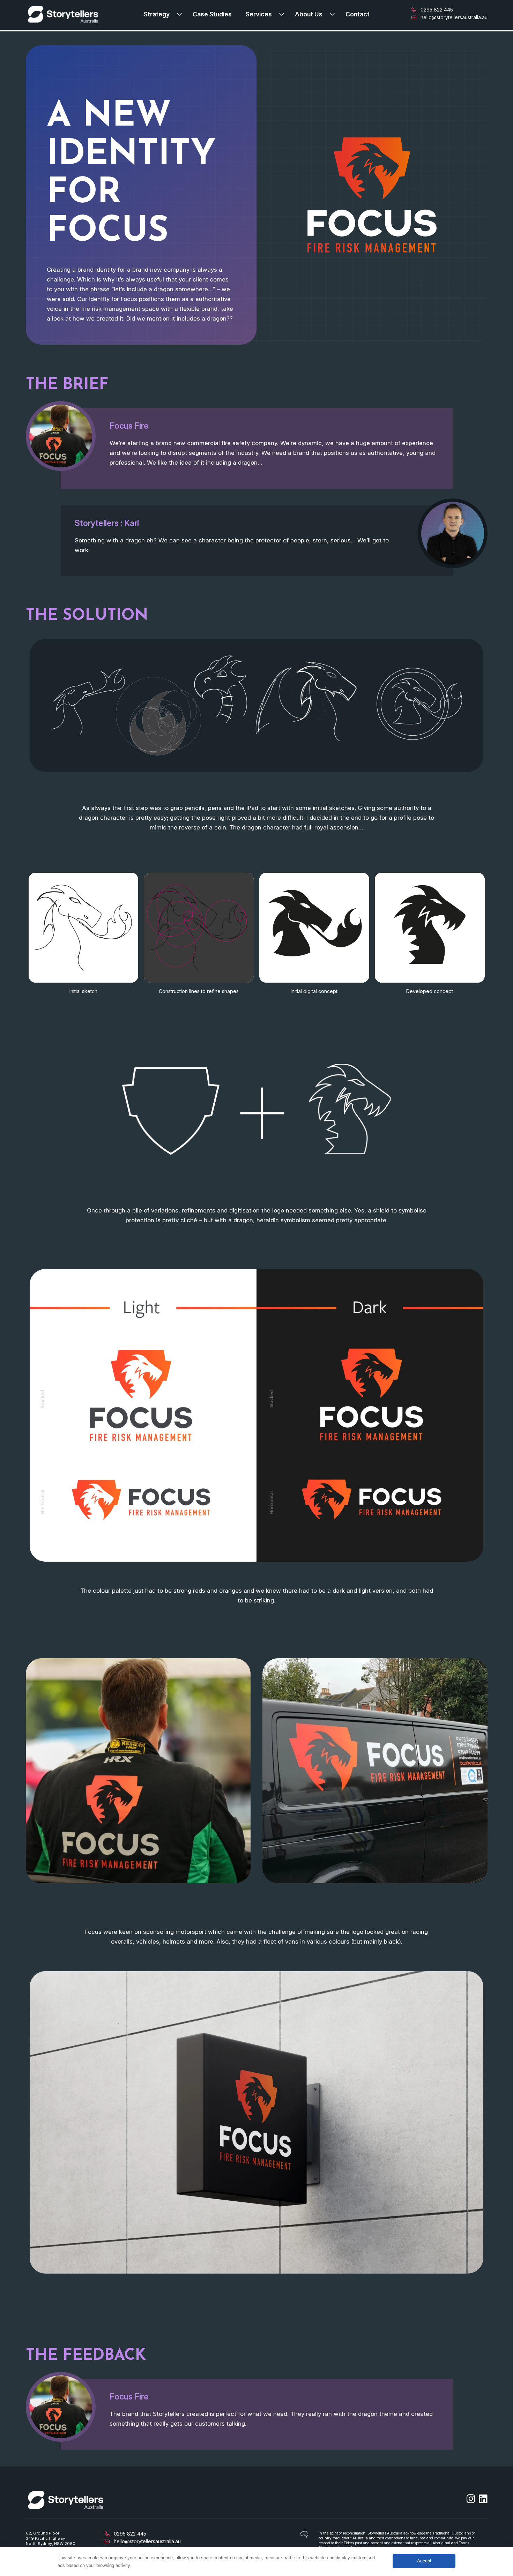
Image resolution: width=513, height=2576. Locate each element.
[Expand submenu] (181, 14)
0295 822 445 (436, 10)
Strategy (157, 14)
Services (259, 14)
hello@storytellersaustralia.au (453, 17)
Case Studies (212, 14)
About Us (309, 14)
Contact (358, 14)
